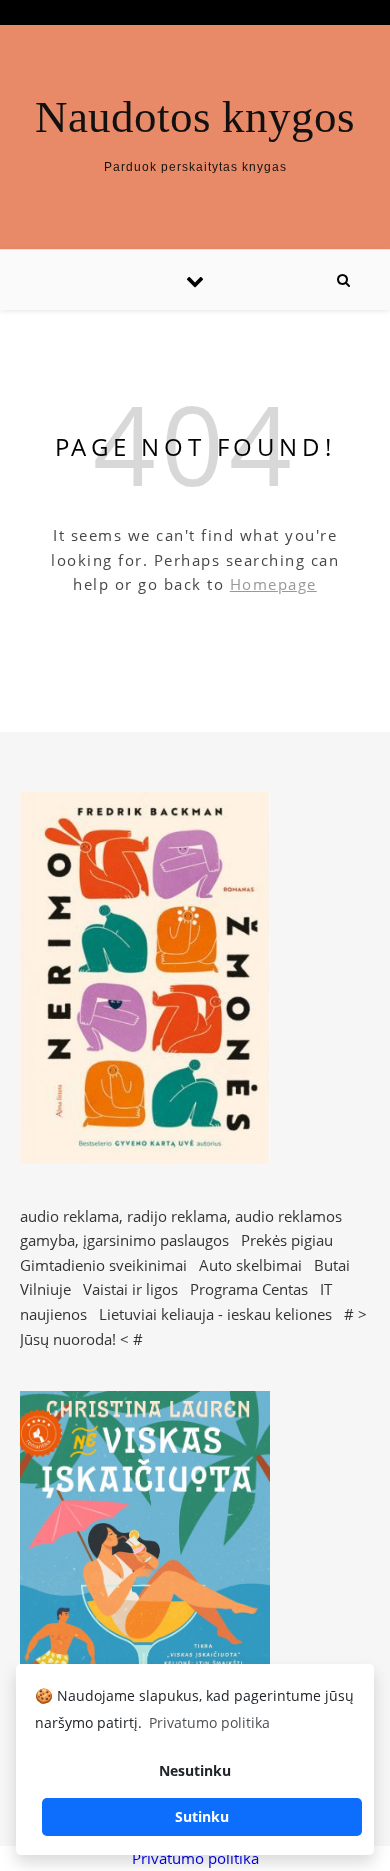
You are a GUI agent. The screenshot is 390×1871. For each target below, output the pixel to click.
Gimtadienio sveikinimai (103, 1265)
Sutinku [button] (202, 1816)
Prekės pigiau (287, 1240)
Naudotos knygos (195, 117)
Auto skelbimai (250, 1265)
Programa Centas (249, 1289)
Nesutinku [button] (195, 1770)
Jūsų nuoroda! (68, 1339)
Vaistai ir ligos (130, 1289)
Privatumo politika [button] (209, 1722)
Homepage (273, 584)
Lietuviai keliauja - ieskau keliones (215, 1314)
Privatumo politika (195, 1858)
